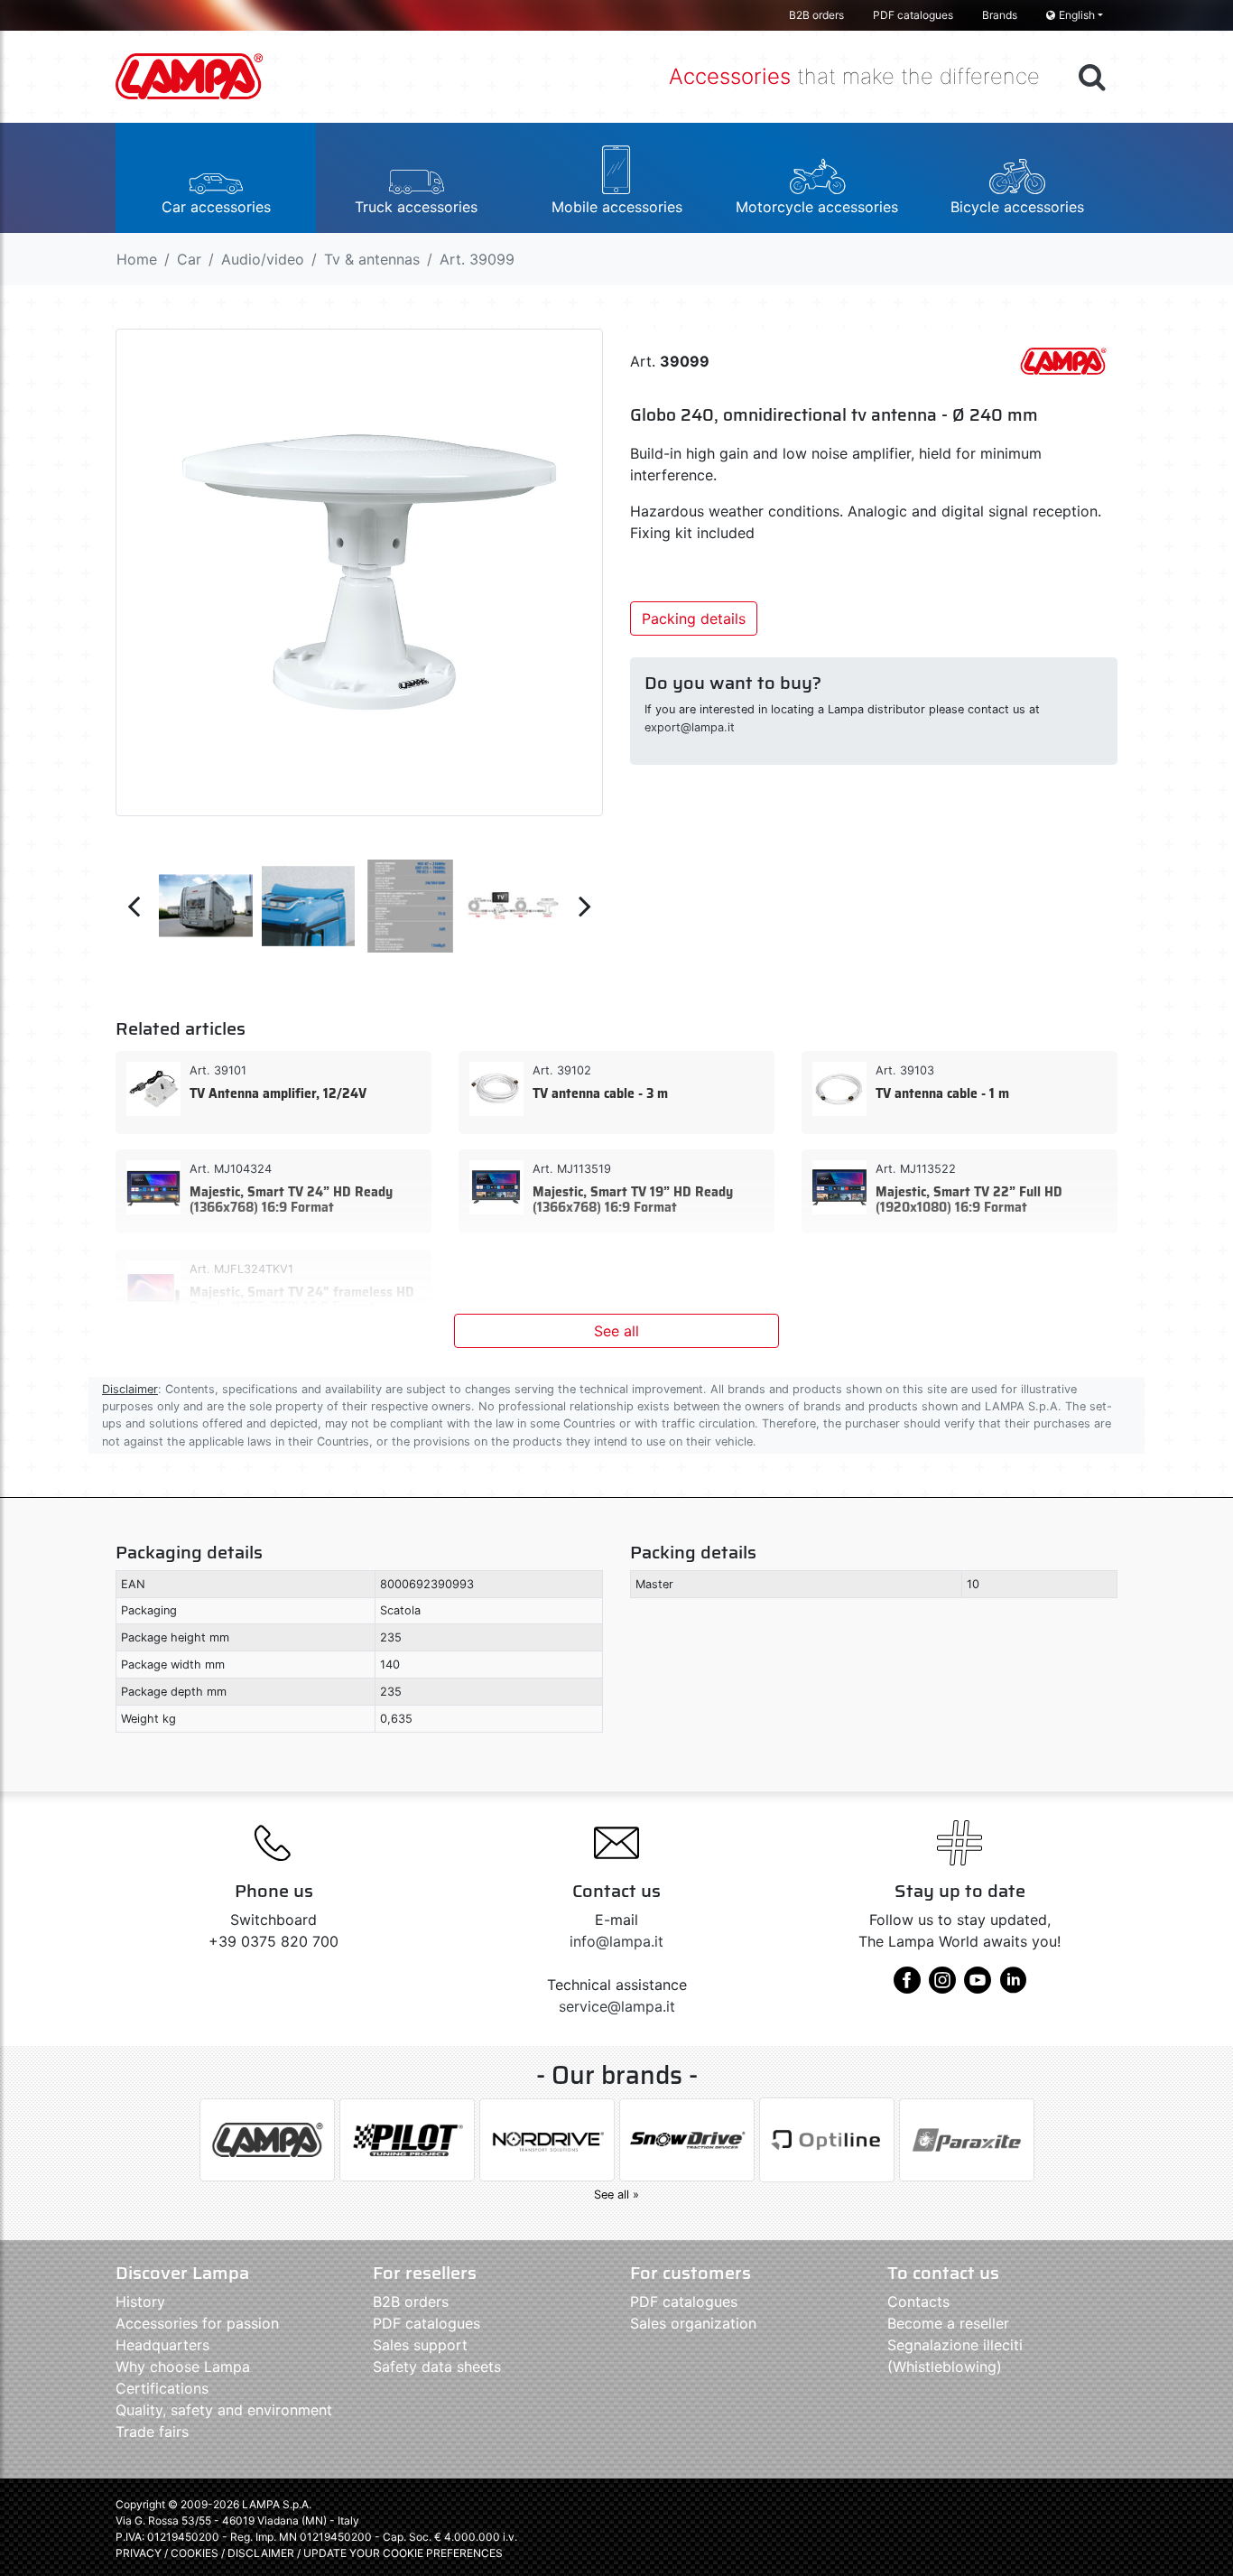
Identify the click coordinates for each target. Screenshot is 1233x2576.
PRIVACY (139, 2553)
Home (137, 259)
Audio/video (263, 259)
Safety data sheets (437, 2367)
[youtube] (978, 1986)
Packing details (694, 618)
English (1077, 15)
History (140, 2302)
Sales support (420, 2345)
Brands (1000, 15)
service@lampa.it (617, 2006)
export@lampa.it (690, 727)
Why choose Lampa (183, 2367)
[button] (216, 178)
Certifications (162, 2388)
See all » (616, 2195)
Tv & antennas (372, 259)
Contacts (918, 2302)
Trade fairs (152, 2432)
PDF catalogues (913, 15)
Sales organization (693, 2323)
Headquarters (162, 2345)
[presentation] (134, 906)
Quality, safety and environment (224, 2410)
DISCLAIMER (262, 2553)
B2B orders (816, 15)
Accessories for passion (197, 2323)
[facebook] (907, 1986)
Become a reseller (948, 2323)
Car (189, 259)
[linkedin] (1013, 1986)
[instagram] (942, 1986)
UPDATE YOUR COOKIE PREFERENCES (403, 2553)
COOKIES (195, 2553)
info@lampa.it (616, 1941)
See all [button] (616, 1331)
